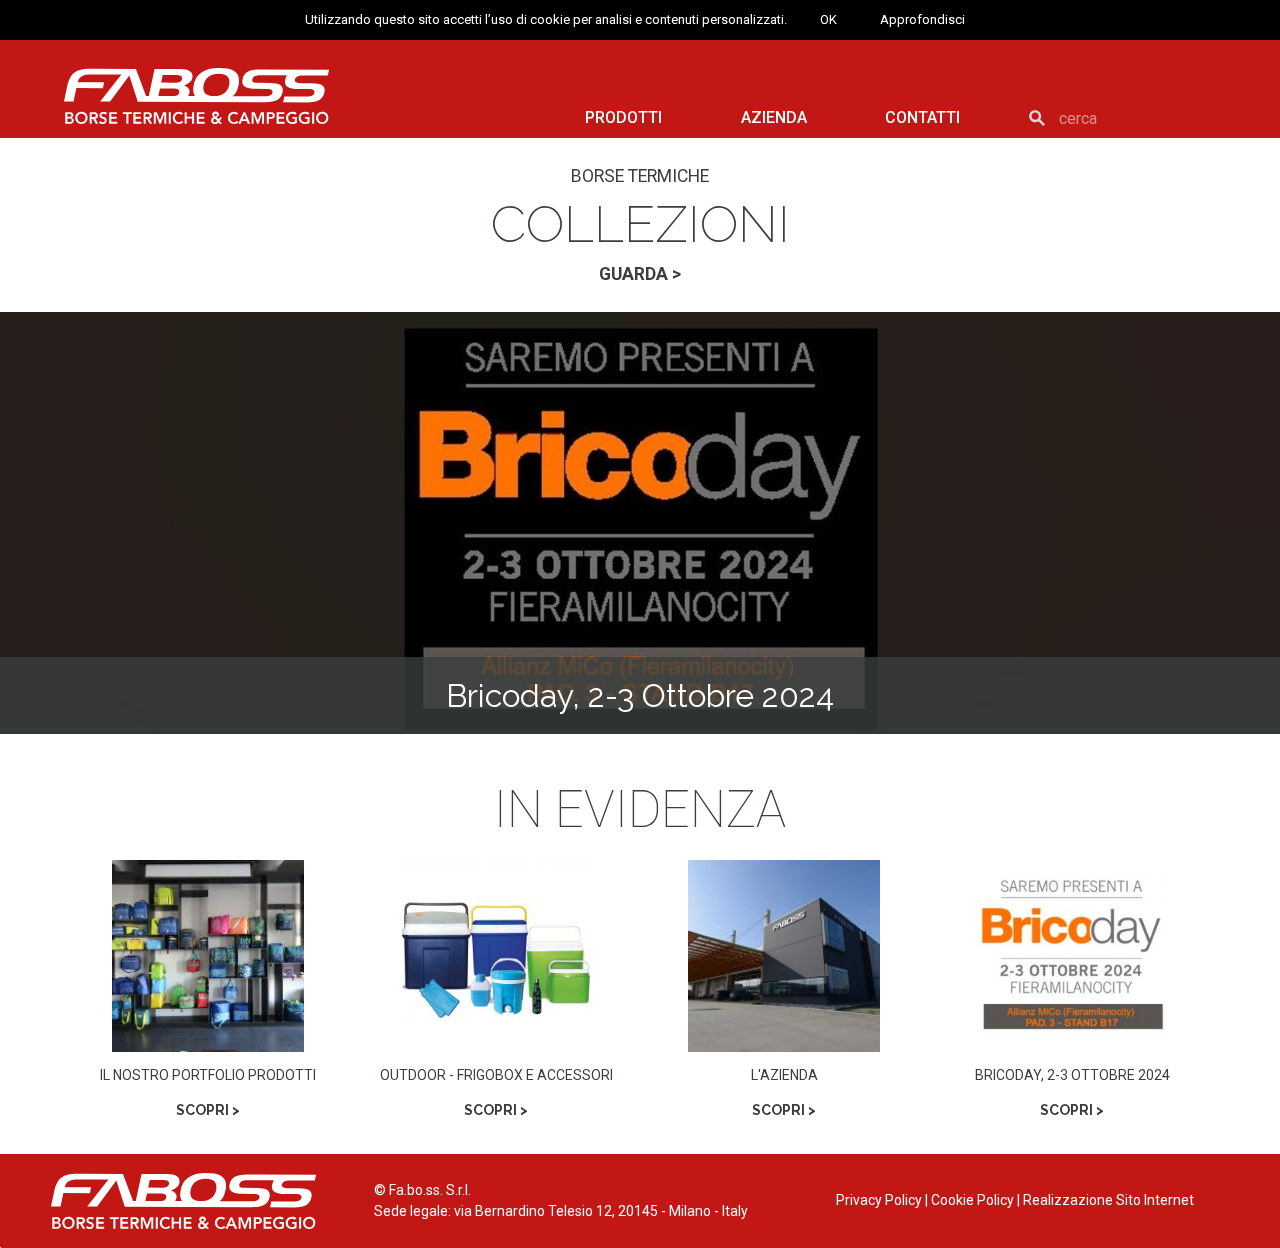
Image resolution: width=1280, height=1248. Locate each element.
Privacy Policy (879, 1200)
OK (828, 19)
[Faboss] (196, 96)
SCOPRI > (208, 1110)
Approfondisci (922, 19)
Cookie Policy (972, 1200)
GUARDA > (640, 274)
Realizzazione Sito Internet (1108, 1200)
